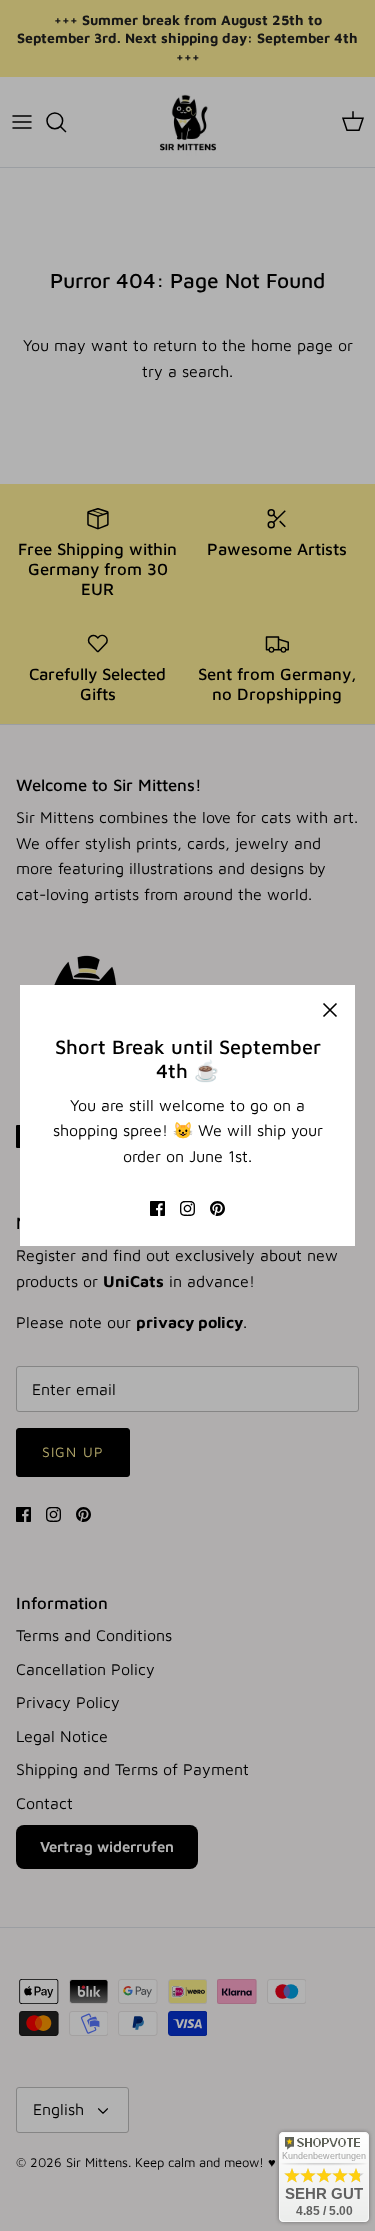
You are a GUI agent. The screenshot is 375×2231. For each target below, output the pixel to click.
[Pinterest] (217, 1208)
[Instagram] (187, 1208)
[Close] (330, 1010)
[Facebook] (157, 1208)
